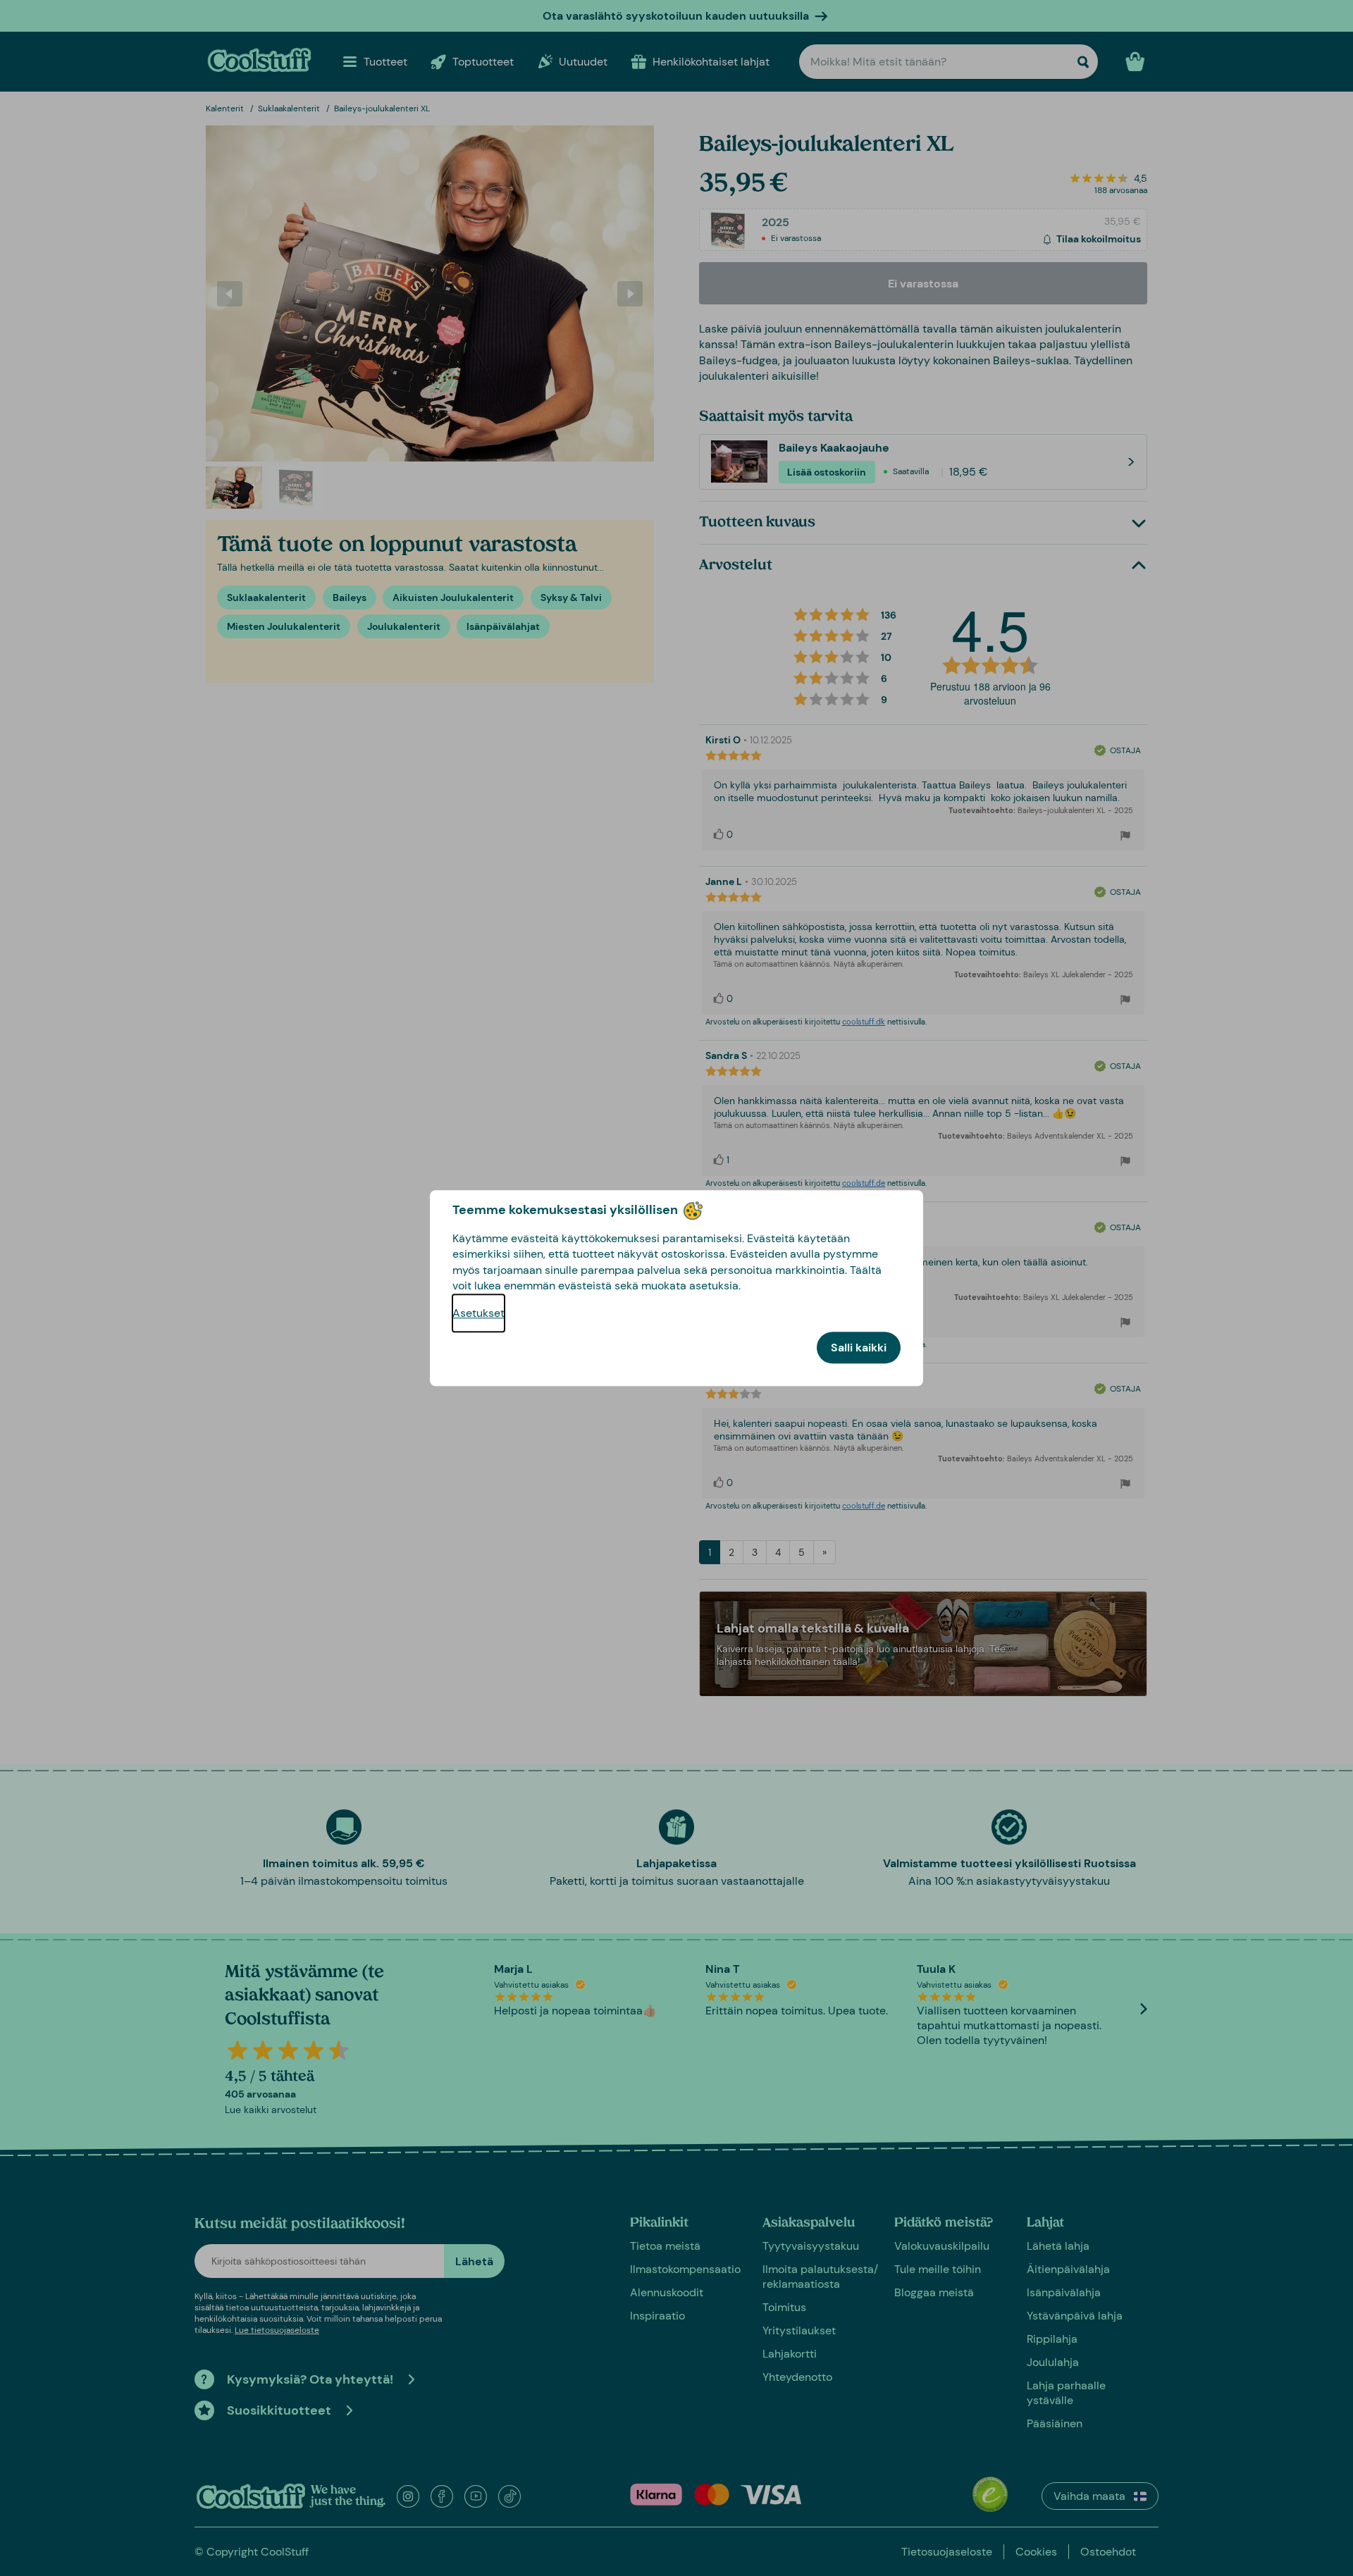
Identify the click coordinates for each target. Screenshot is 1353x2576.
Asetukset (478, 1313)
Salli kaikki (859, 1348)
